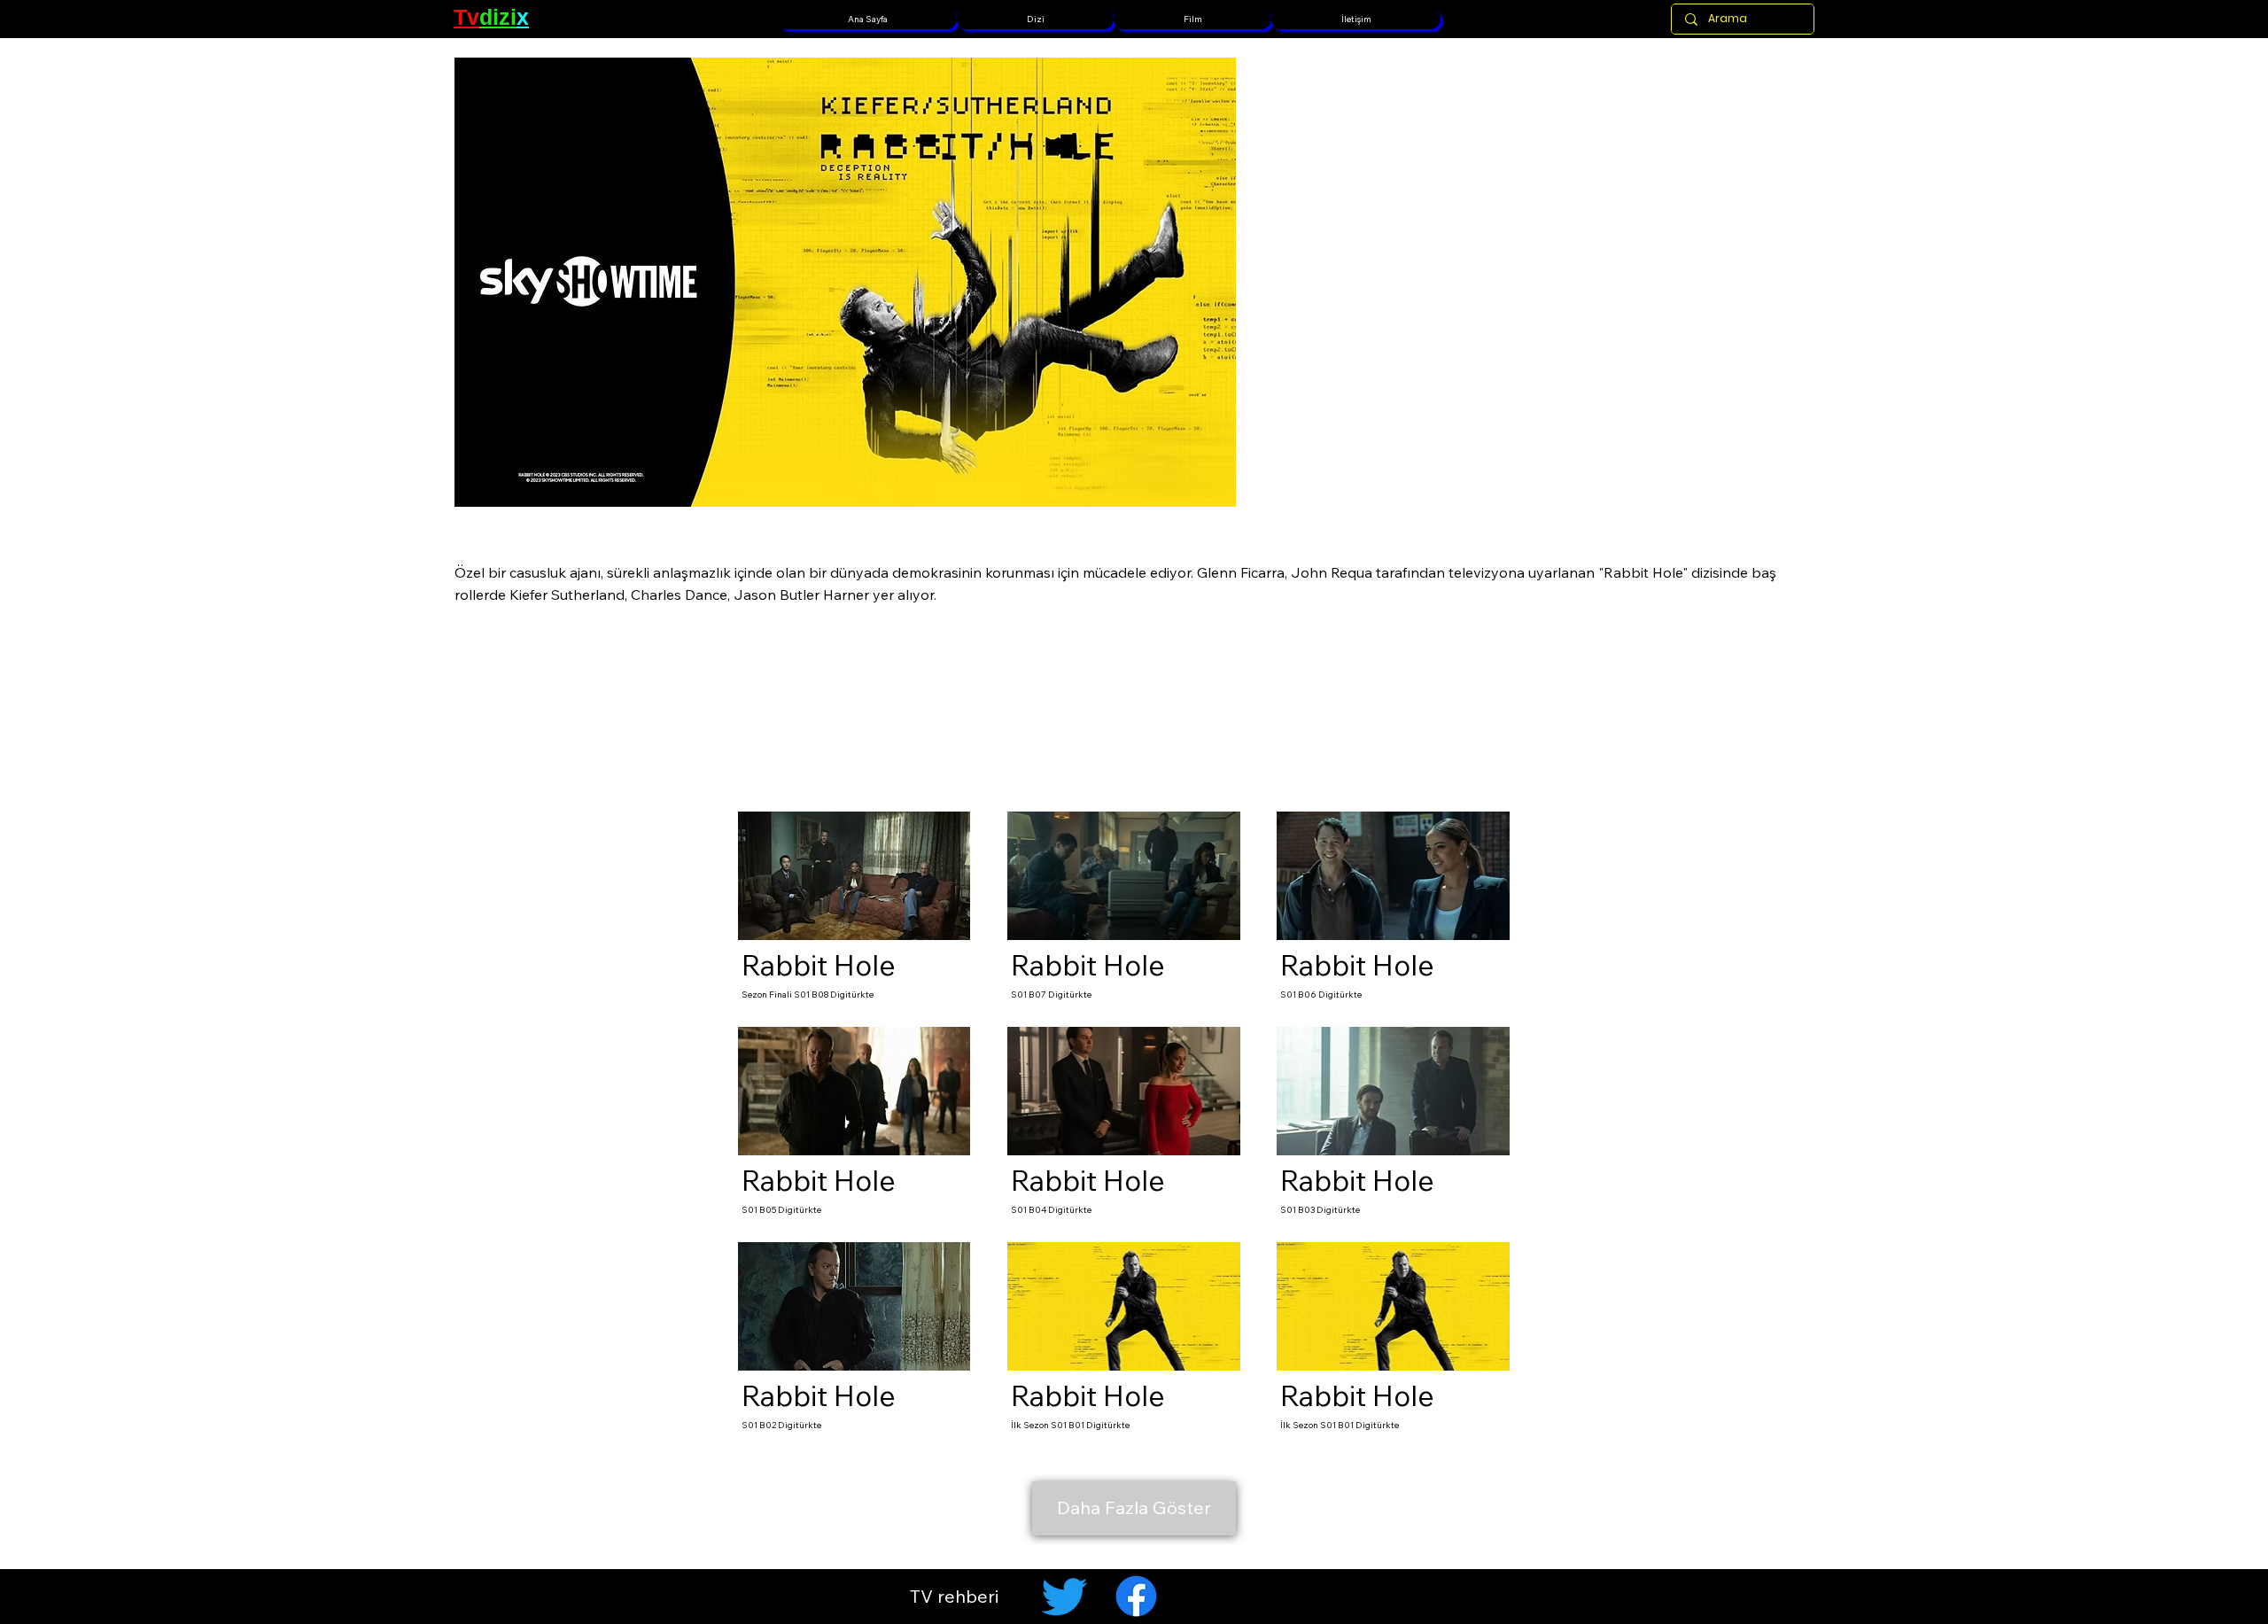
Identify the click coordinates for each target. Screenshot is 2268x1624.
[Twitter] (1064, 1596)
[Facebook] (1136, 1596)
